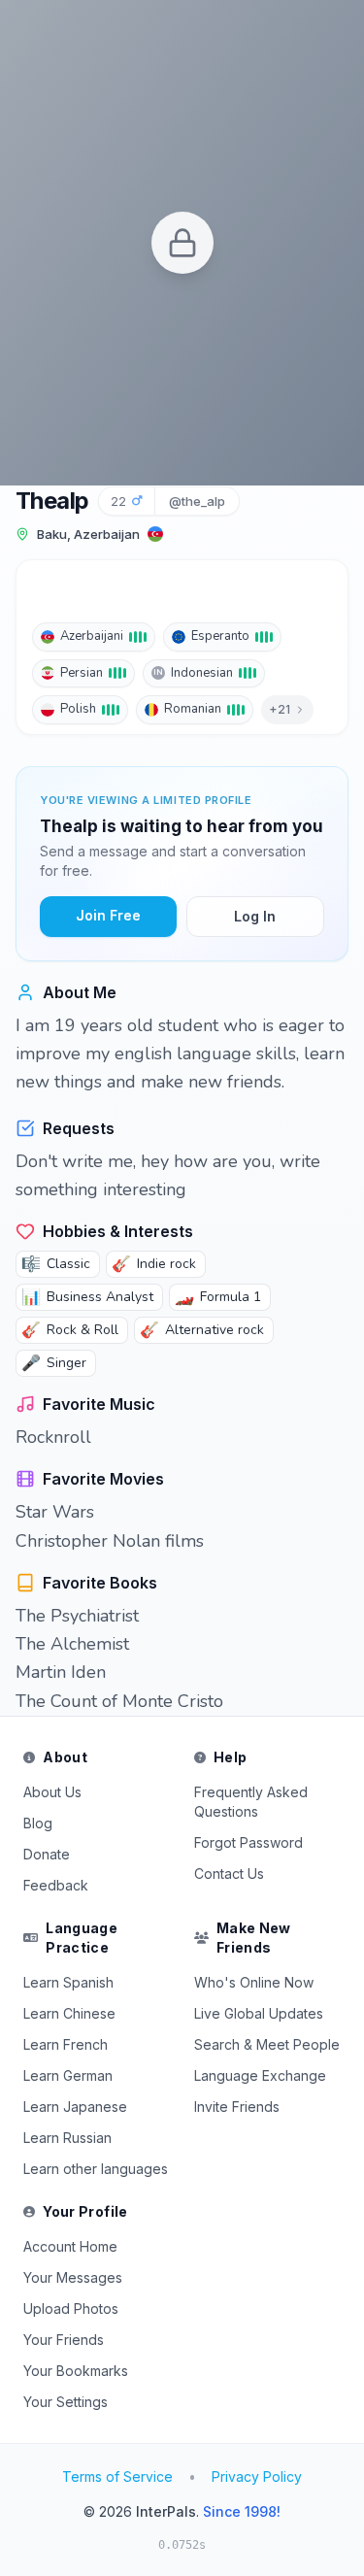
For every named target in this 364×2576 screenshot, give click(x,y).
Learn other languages (96, 2169)
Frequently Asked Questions (251, 1802)
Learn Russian (67, 2138)
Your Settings (66, 2402)
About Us (52, 1792)
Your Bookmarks (76, 2371)
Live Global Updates (259, 2013)
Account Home (70, 2246)
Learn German (68, 2075)
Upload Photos (71, 2308)
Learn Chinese (69, 2013)
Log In (255, 916)
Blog (38, 1823)
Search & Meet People (267, 2044)
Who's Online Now (254, 1982)
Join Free (108, 915)
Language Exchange (260, 2075)
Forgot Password (248, 1842)
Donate (47, 1854)
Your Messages (73, 2277)
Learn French (66, 2044)
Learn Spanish (68, 1982)
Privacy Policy (257, 2476)
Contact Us (229, 1873)
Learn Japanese (75, 2107)
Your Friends (64, 2340)
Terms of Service (117, 2476)
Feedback (56, 1885)
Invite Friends (237, 2107)
